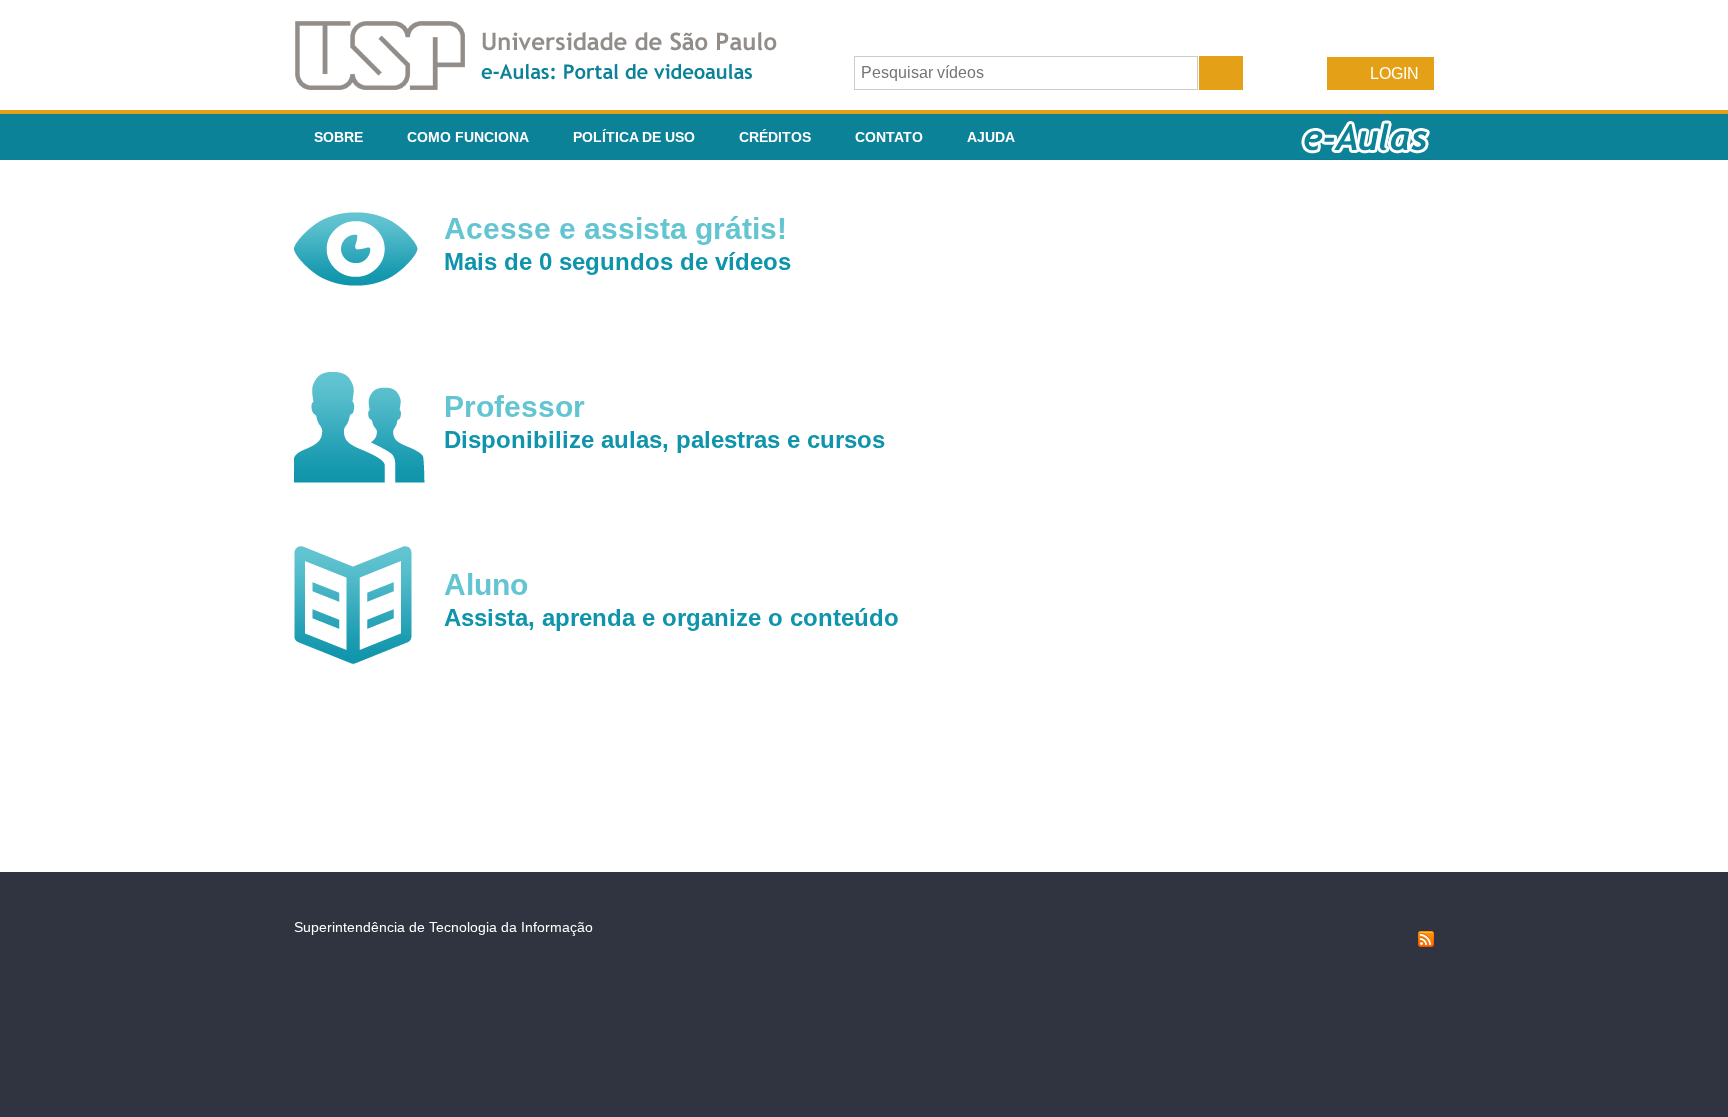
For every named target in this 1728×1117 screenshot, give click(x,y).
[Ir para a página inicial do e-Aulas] (552, 84)
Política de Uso (634, 137)
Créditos (775, 137)
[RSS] (1426, 942)
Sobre (338, 137)
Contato (889, 137)
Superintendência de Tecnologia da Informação (443, 927)
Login (1394, 73)
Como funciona (468, 137)
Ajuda (991, 137)
